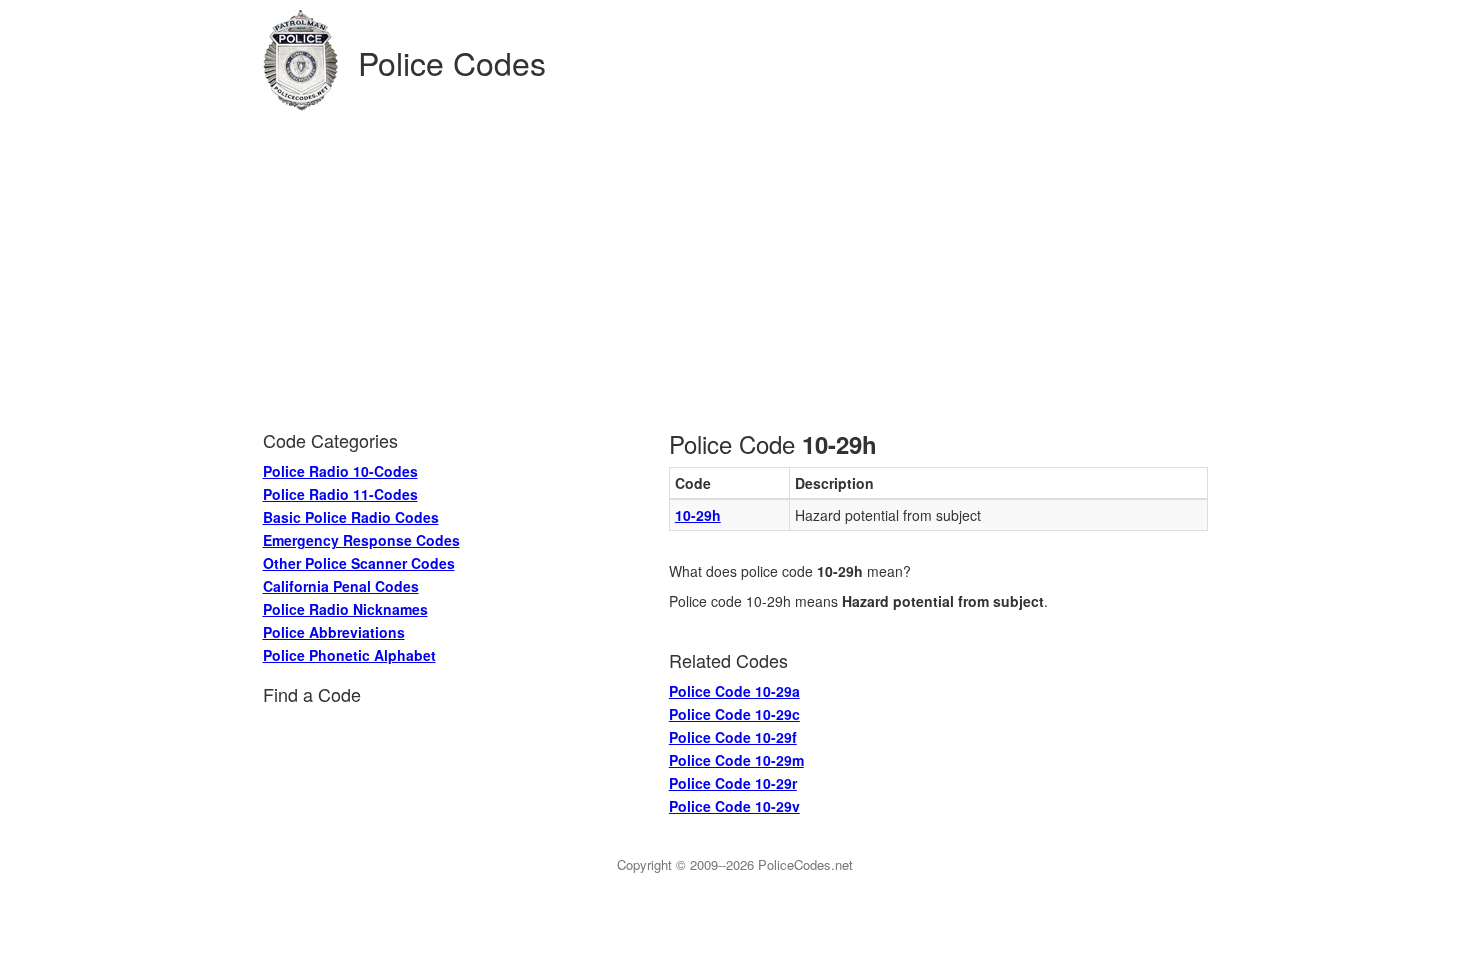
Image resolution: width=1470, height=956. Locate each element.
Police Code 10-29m (736, 760)
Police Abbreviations (334, 632)
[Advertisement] (735, 261)
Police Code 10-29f (733, 737)
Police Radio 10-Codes (340, 471)
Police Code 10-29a (734, 691)
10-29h (698, 515)
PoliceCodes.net (805, 864)
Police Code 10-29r (733, 783)
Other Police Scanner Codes (359, 563)
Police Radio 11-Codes (340, 494)
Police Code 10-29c (734, 714)
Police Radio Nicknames (345, 609)
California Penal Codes (341, 586)
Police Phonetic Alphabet (349, 655)
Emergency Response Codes (361, 540)
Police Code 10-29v (734, 806)
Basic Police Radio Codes (351, 517)
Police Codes (452, 62)
